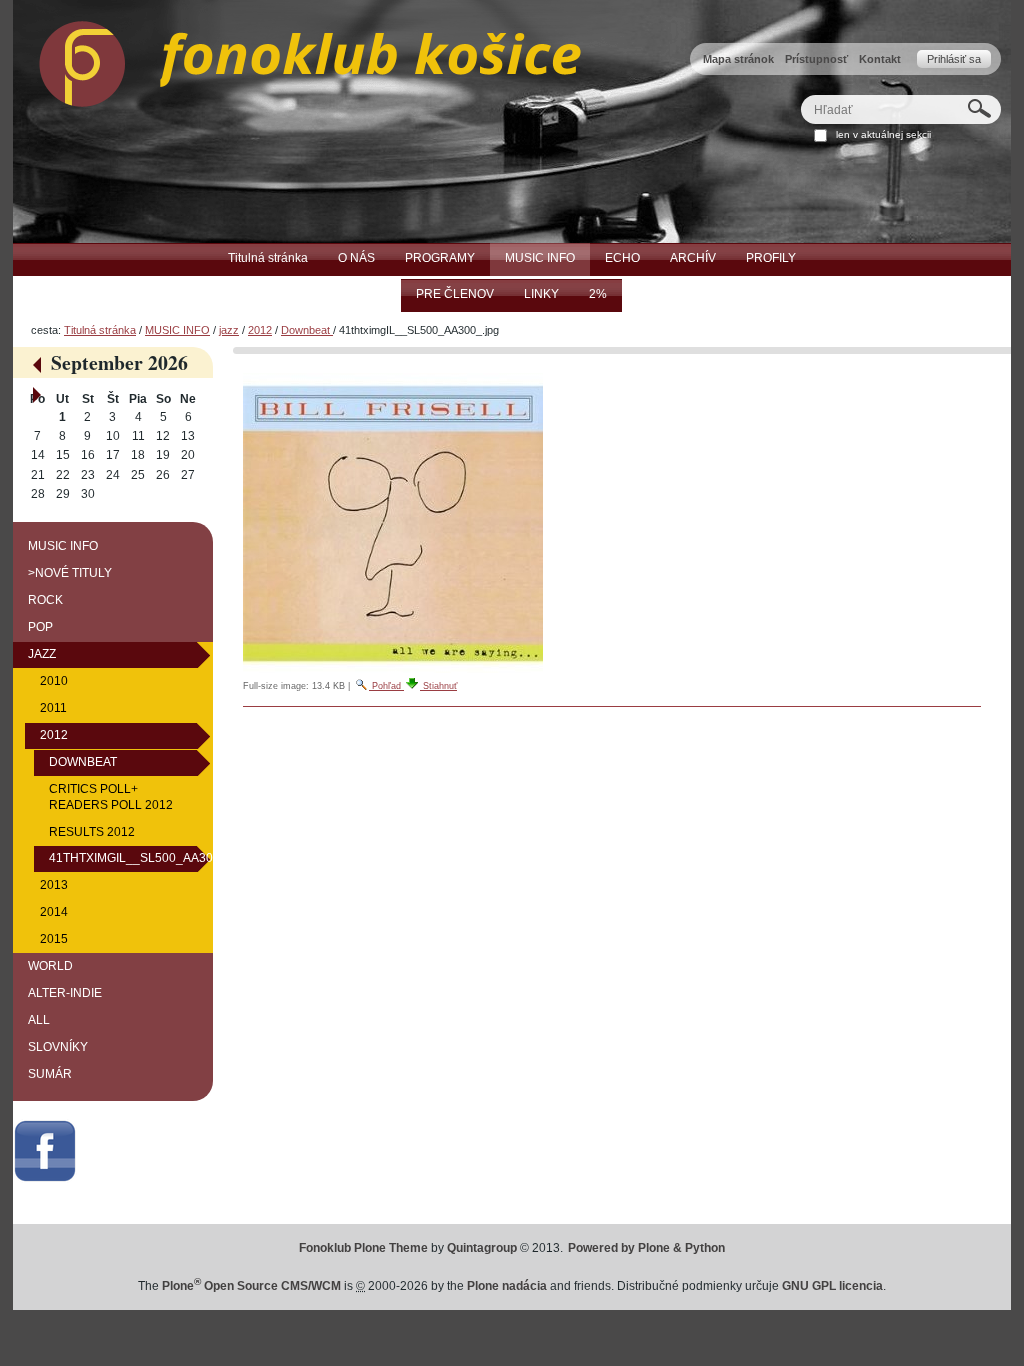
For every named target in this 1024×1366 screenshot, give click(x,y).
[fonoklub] (297, 59)
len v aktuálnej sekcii (883, 134)
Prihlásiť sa (954, 59)
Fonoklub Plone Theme (363, 1248)
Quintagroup (482, 1248)
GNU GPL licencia (832, 1286)
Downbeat (307, 330)
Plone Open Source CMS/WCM (251, 1286)
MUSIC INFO (177, 330)
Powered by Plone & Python (646, 1248)
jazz (229, 330)
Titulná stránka (100, 330)
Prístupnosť (816, 59)
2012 (260, 330)
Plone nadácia (507, 1286)
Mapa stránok (738, 59)
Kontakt (880, 59)
